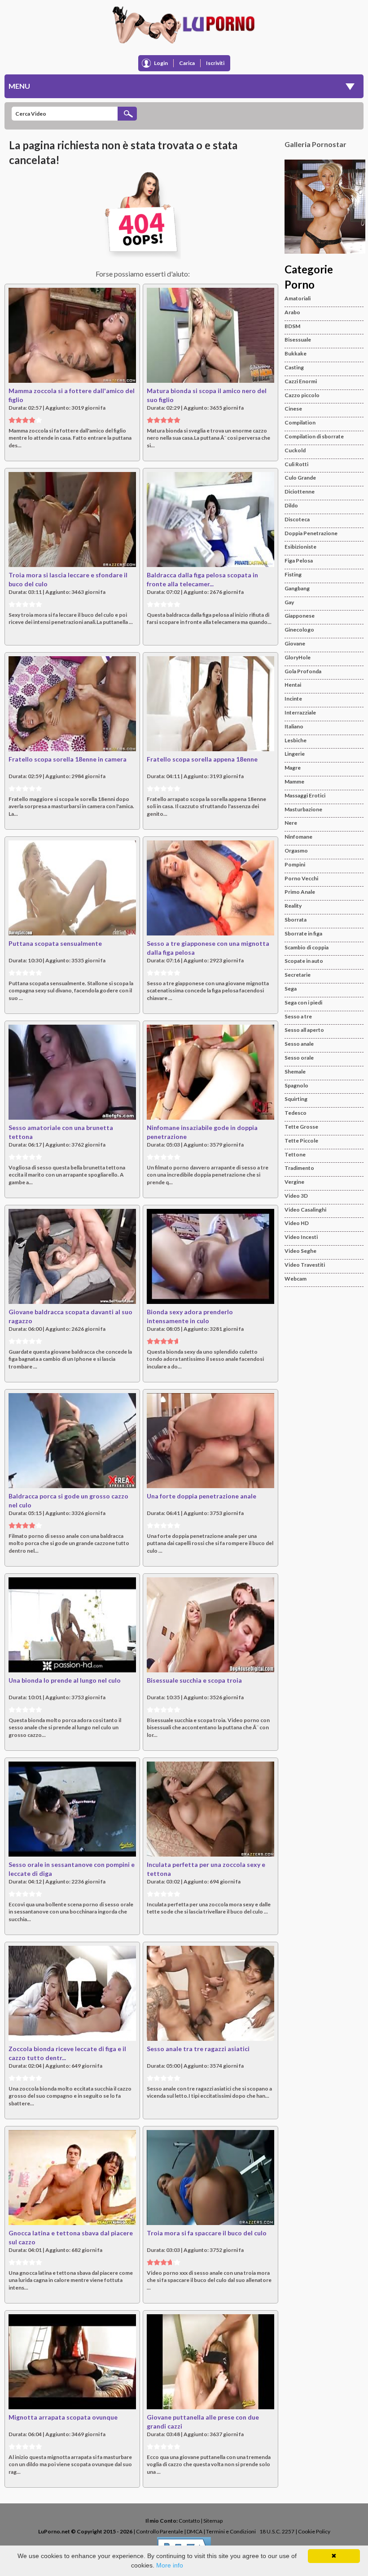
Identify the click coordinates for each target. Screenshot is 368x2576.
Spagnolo (296, 1085)
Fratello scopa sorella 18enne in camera (68, 759)
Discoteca (297, 519)
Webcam (296, 1279)
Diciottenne (300, 491)
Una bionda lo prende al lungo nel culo (65, 1680)
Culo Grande (300, 478)
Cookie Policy (314, 2531)
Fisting (293, 574)
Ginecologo (299, 630)
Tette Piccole (301, 1141)
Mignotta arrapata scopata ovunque (63, 2417)
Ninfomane (298, 837)
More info (170, 2565)
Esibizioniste (300, 547)
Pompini (295, 864)
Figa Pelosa (299, 561)
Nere (291, 823)
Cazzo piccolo (302, 395)
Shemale (295, 1072)
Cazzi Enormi (301, 381)
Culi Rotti (296, 464)
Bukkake (296, 353)
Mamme (294, 781)
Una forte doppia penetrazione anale (202, 1496)
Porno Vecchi (301, 878)
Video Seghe (300, 1251)
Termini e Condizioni (231, 2531)
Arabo (292, 312)
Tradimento (299, 1168)
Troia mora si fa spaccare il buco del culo (207, 2233)
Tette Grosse (301, 1127)
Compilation (300, 422)
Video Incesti (301, 1237)
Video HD (297, 1223)
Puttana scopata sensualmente (55, 943)
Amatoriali (298, 298)
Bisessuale (298, 340)
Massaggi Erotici (305, 795)
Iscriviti (215, 63)
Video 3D (296, 1196)
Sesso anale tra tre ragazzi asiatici (198, 2049)
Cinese (293, 409)
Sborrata (296, 920)
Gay (289, 602)
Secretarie (298, 975)
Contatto (189, 2521)
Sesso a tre (298, 1016)
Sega (291, 989)
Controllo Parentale (160, 2531)
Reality (293, 906)
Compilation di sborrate (314, 436)
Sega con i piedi (303, 1002)
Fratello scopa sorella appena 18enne (202, 759)
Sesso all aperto (304, 1030)
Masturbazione (303, 809)
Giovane (295, 643)
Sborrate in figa (303, 933)
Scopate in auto (304, 961)
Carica (187, 63)
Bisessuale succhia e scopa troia (194, 1680)
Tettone (295, 1154)
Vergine (294, 1182)
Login (161, 63)
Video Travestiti (305, 1265)
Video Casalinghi (305, 1210)
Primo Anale (300, 892)
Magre (293, 768)
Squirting (296, 1099)
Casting (294, 367)
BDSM (292, 326)
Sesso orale (299, 1058)
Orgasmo (296, 851)
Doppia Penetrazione (311, 533)
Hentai (293, 685)
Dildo (291, 505)
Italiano (294, 726)
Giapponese (300, 616)
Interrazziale (300, 712)
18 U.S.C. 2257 (277, 2531)
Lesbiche (296, 740)
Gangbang (297, 588)
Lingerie (295, 754)
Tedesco (296, 1113)
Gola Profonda (303, 671)
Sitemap (213, 2521)
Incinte (293, 699)
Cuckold (295, 450)
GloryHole (298, 657)
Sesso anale (299, 1044)
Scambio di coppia (307, 947)
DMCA (195, 2531)
